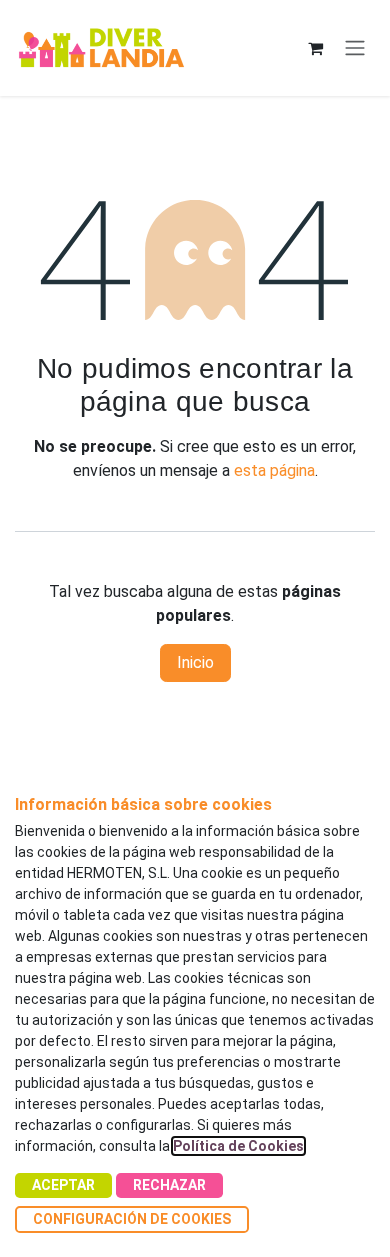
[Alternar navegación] (355, 48)
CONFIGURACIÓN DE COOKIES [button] (132, 1219)
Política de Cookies (238, 1146)
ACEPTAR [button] (63, 1185)
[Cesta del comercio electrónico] (315, 48)
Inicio (195, 662)
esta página (274, 470)
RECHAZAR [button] (169, 1185)
